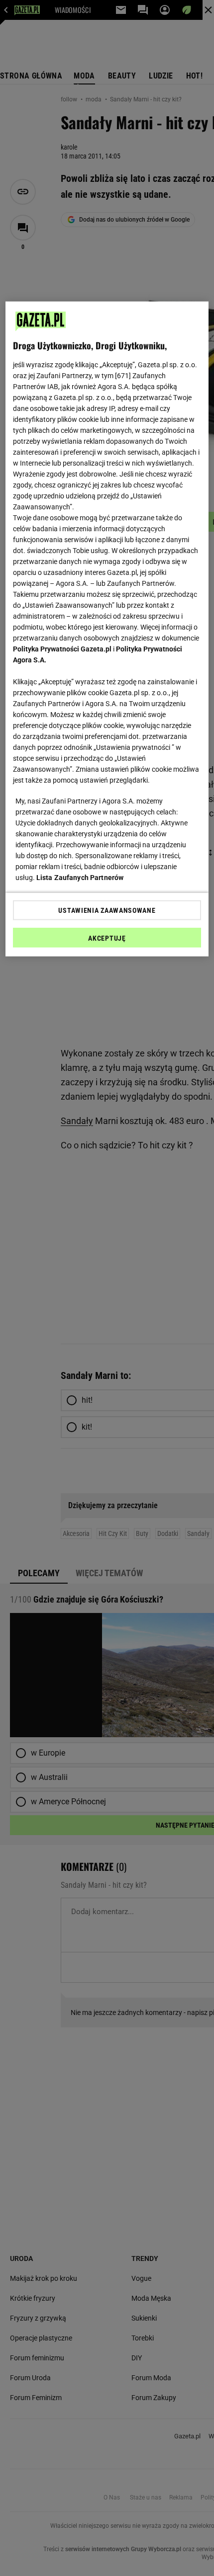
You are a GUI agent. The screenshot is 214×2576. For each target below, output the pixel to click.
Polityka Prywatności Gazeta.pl (62, 648)
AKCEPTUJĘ (107, 938)
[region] (107, 629)
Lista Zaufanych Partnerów (80, 877)
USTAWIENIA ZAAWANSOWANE (107, 910)
